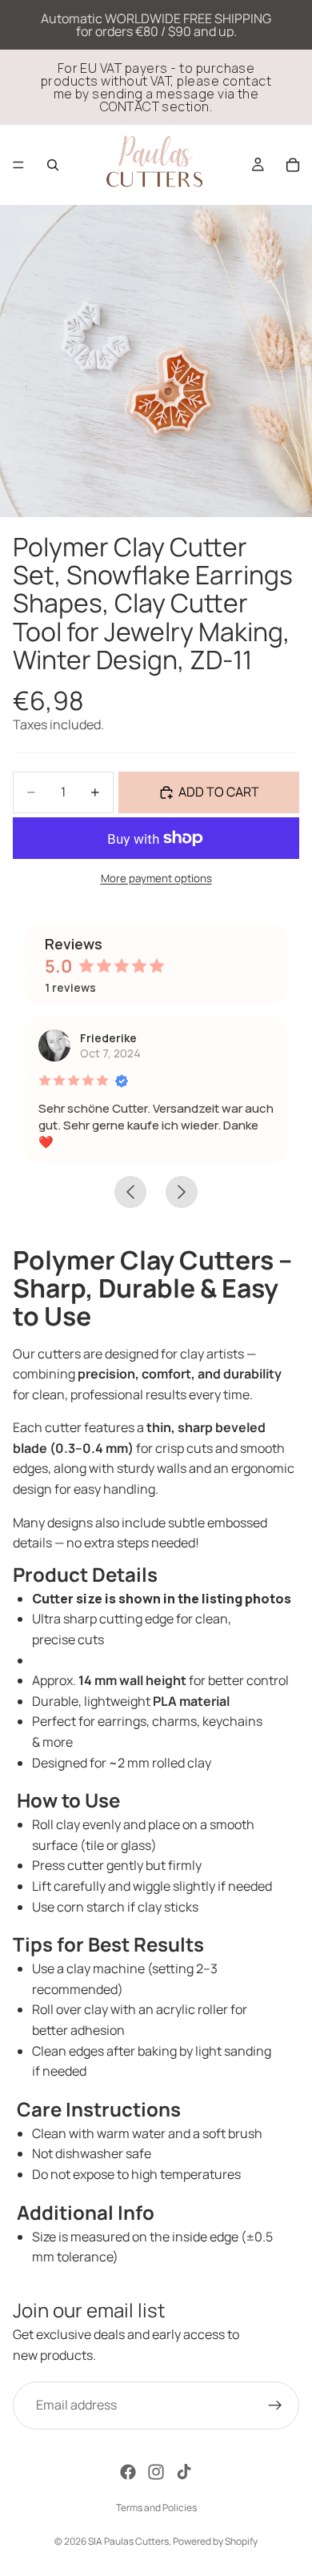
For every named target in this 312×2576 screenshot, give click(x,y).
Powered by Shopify (215, 2541)
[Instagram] (156, 2472)
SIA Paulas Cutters (128, 2541)
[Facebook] (128, 2472)
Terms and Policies (156, 2508)
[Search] (53, 165)
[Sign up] (275, 2405)
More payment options (156, 878)
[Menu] (18, 165)
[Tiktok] (184, 2472)
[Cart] (293, 165)
